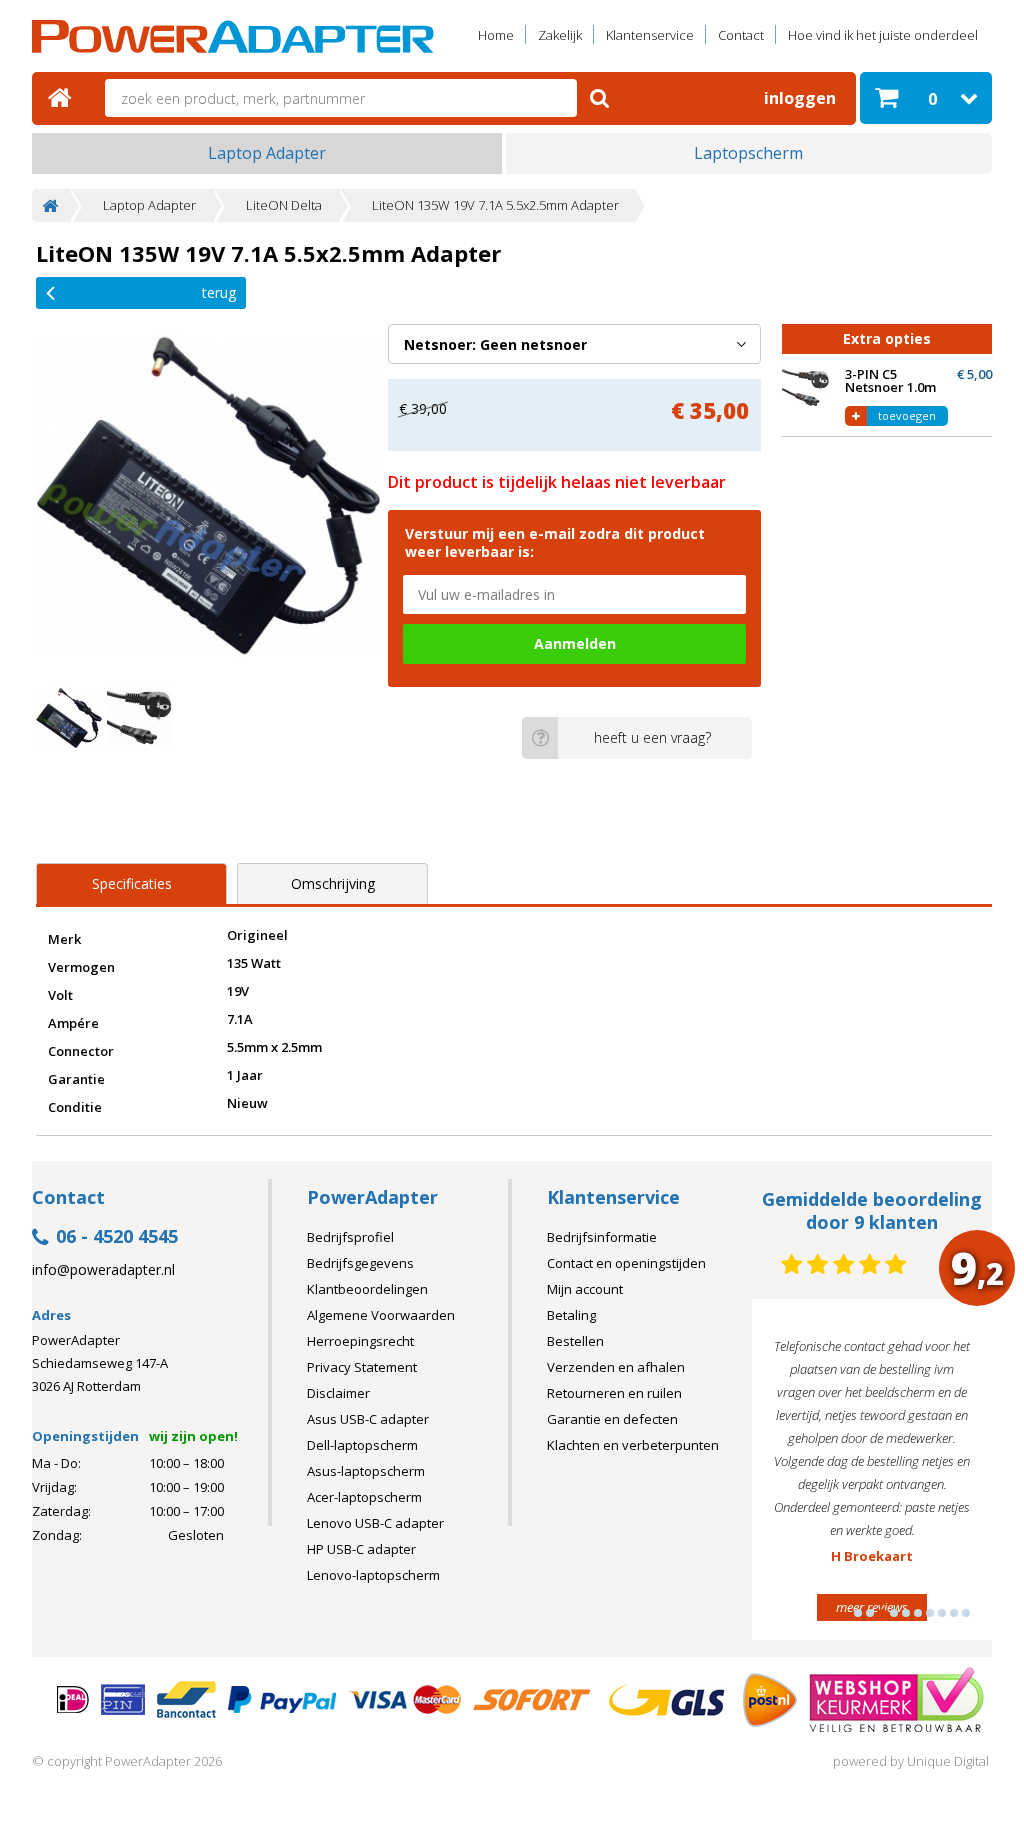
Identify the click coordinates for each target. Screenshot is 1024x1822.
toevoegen (907, 415)
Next (946, 1478)
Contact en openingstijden (626, 1263)
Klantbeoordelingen (367, 1289)
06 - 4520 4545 (117, 1237)
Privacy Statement (362, 1367)
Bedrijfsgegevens (360, 1263)
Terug (219, 292)
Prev (798, 1478)
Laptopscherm (748, 153)
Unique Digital (948, 1761)
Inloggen (800, 98)
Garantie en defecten (612, 1419)
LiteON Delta (284, 205)
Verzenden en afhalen (616, 1367)
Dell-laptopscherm (362, 1445)
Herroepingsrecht (360, 1341)
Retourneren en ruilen (614, 1393)
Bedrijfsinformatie (602, 1237)
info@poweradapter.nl (103, 1270)
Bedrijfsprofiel (350, 1237)
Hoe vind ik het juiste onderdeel (883, 35)
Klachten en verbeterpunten (633, 1445)
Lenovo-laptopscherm (373, 1575)
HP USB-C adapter (361, 1549)
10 (966, 1613)
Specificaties (132, 883)
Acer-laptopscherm (364, 1497)
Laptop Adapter (267, 153)
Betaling (571, 1315)
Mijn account (585, 1289)
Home (496, 35)
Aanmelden (575, 643)
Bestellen (575, 1341)
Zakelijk (560, 35)
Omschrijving (333, 883)
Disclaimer (338, 1393)
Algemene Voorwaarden (381, 1315)
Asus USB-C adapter (368, 1419)
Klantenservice (650, 35)
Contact (741, 35)
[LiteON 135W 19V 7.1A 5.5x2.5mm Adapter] (208, 496)
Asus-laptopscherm (366, 1471)
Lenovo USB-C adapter (375, 1523)
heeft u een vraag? (652, 737)
